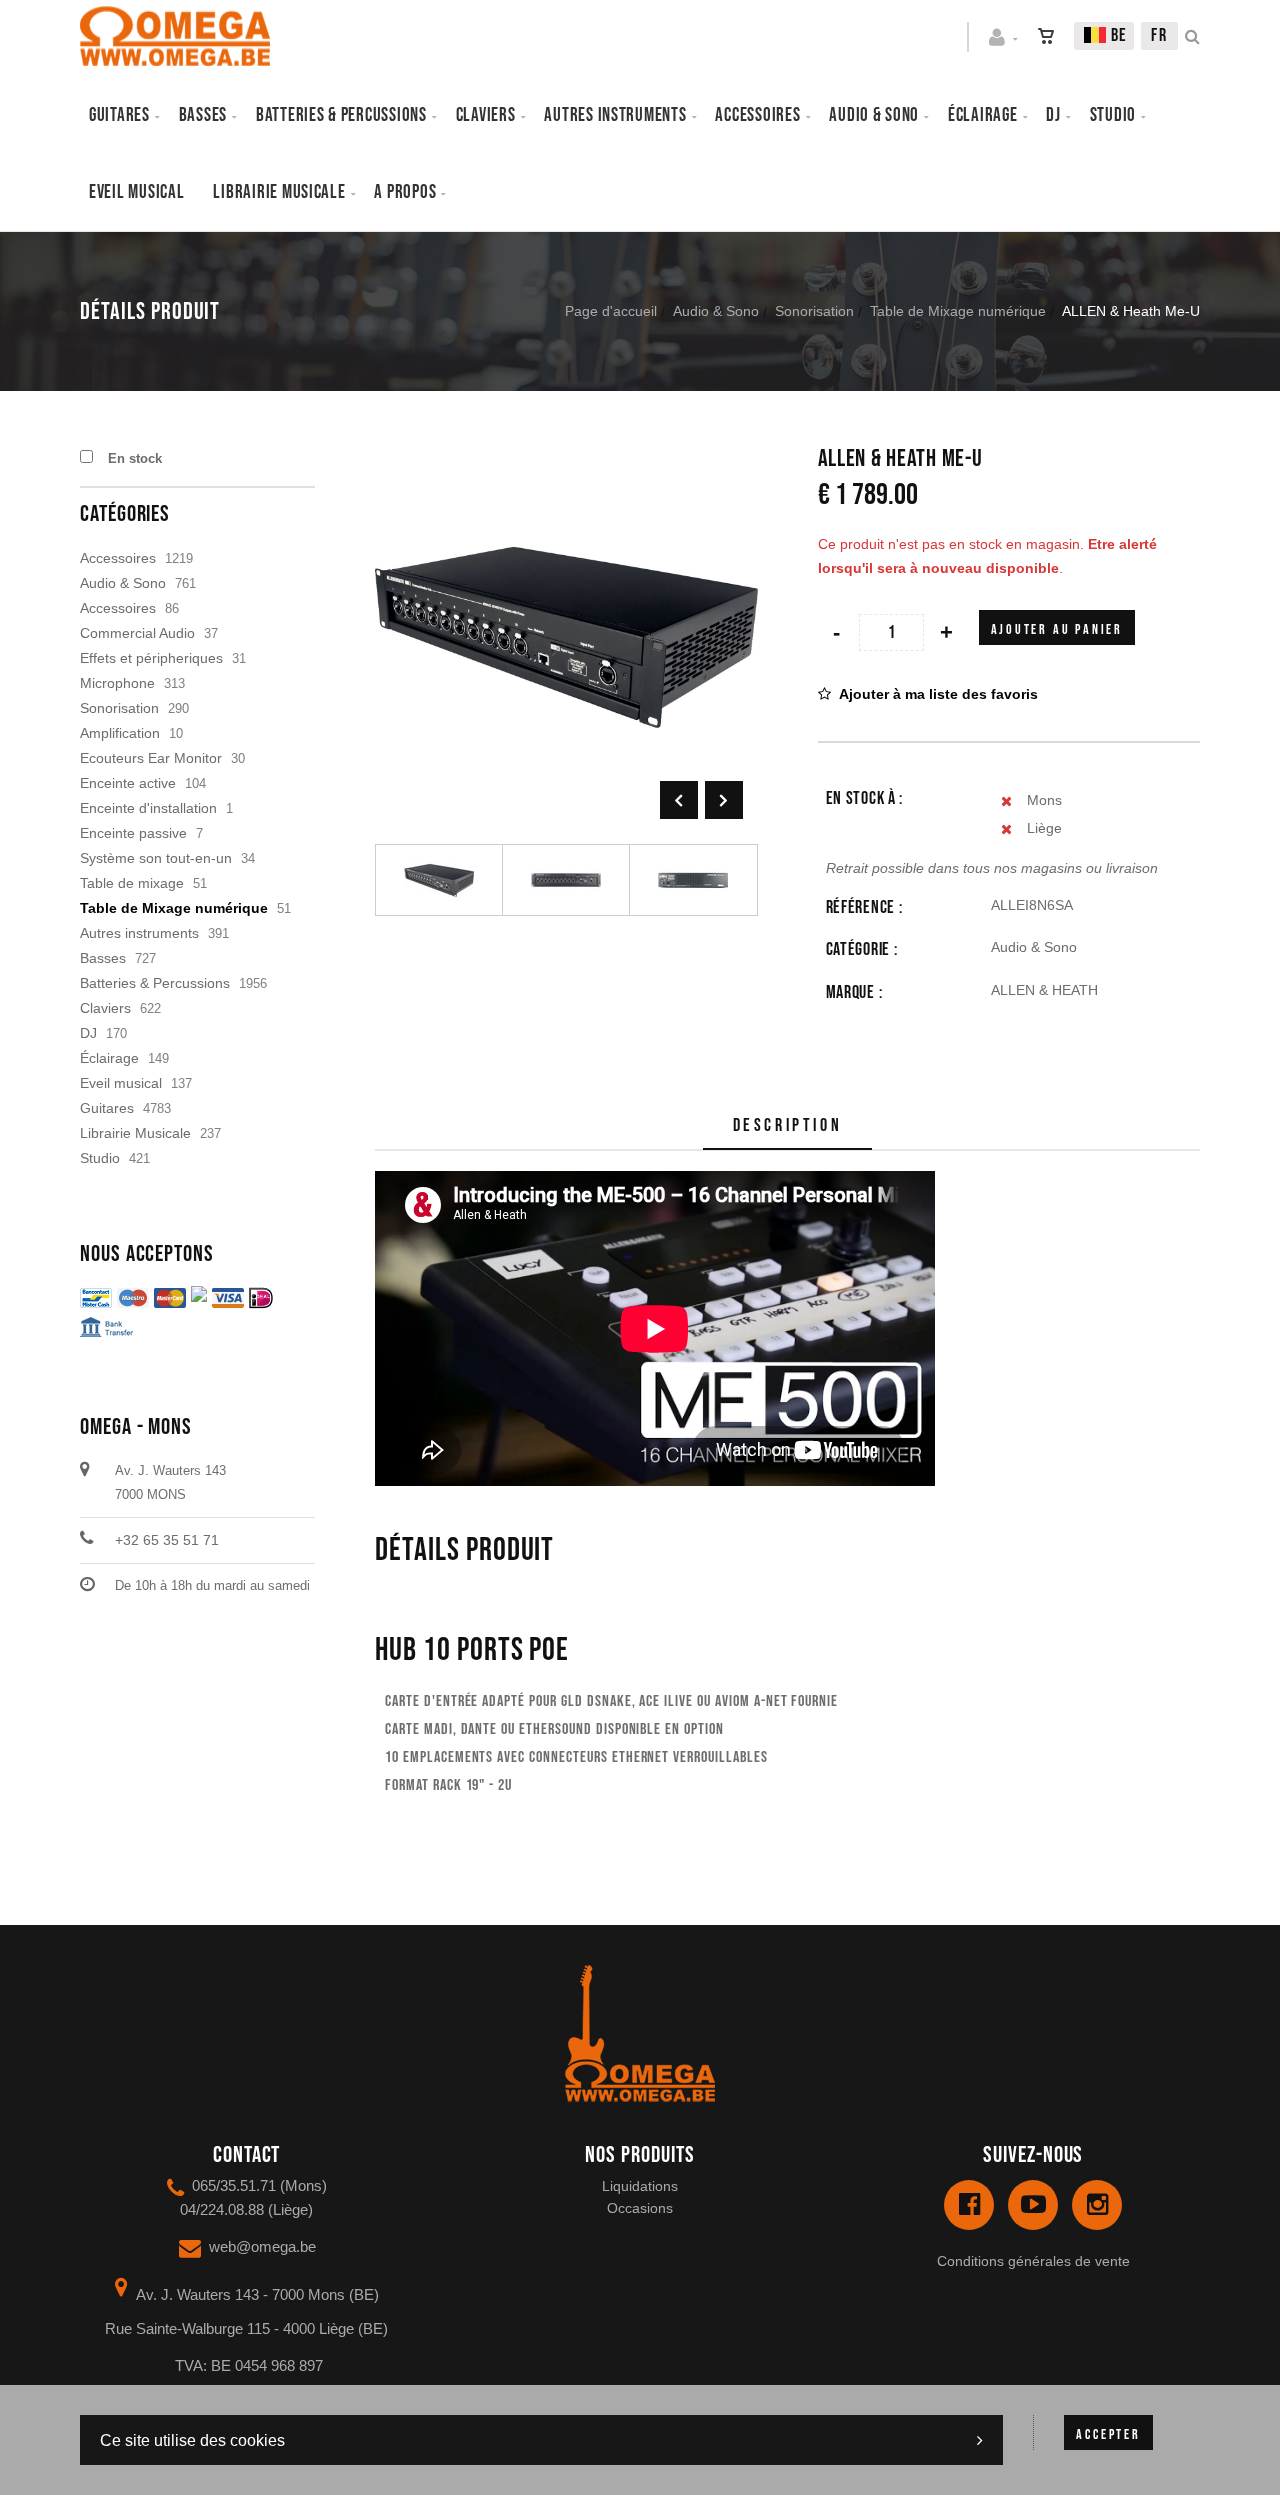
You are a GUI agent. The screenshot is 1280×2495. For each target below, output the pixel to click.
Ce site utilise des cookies (192, 2440)
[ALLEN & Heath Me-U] (566, 460)
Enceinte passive (133, 833)
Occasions (640, 2208)
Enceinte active (128, 783)
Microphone (117, 683)
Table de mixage (132, 883)
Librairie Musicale (279, 192)
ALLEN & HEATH (1044, 990)
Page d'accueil (611, 311)
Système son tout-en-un (156, 858)
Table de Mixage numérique (958, 311)
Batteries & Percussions (155, 983)
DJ (1053, 115)
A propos (405, 192)
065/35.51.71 (234, 2185)
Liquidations (640, 2186)
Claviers (486, 115)
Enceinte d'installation (148, 808)
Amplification (120, 733)
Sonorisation (814, 311)
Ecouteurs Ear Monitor (151, 758)
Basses (203, 115)
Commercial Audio (137, 633)
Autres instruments (615, 115)
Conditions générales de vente (1033, 2261)
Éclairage (983, 115)
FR (1159, 35)
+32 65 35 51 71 (167, 1540)
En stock (135, 458)
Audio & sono (874, 115)
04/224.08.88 (222, 2209)
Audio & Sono (716, 311)
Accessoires (757, 115)
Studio (1113, 115)
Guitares (119, 115)
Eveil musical (137, 192)
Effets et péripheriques (151, 658)
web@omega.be (262, 2246)
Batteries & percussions (341, 115)
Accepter (1108, 2434)
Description (788, 1125)
